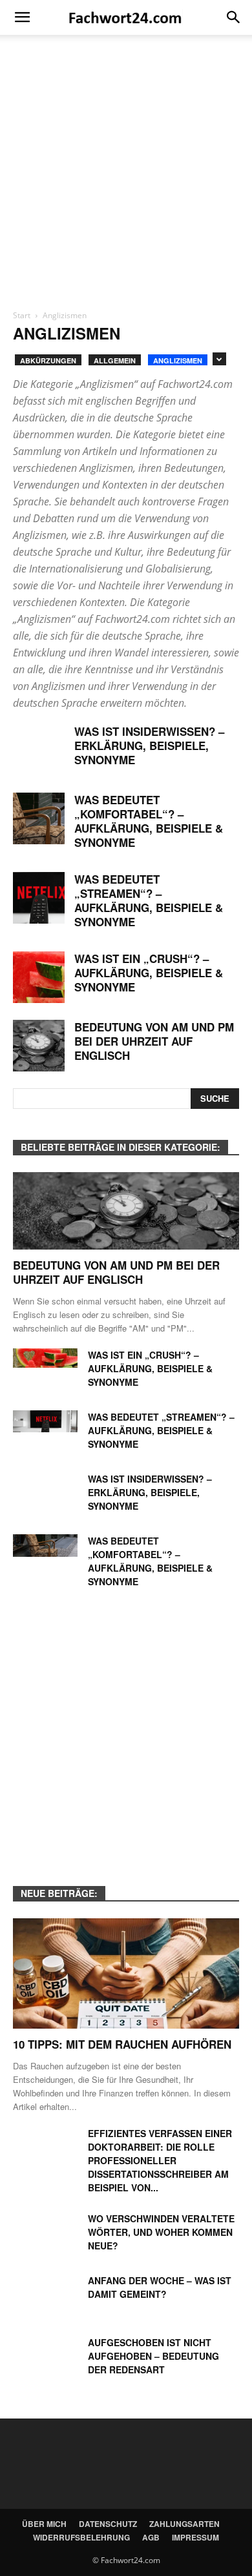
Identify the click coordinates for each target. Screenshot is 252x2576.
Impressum (195, 2537)
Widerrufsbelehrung (81, 2537)
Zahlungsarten (184, 2524)
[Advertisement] (126, 177)
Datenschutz (108, 2524)
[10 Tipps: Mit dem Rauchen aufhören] (126, 1973)
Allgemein (115, 360)
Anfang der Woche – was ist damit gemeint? (160, 2287)
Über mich (44, 2524)
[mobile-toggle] (22, 17)
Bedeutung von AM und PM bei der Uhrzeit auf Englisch (154, 1041)
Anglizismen (178, 360)
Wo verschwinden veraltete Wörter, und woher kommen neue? (161, 2232)
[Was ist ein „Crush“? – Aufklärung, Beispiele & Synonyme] (39, 977)
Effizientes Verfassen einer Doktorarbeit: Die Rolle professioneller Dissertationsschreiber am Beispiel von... (160, 2160)
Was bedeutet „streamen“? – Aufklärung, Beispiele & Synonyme (149, 900)
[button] (234, 17)
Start (22, 315)
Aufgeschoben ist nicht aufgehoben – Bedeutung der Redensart (153, 2356)
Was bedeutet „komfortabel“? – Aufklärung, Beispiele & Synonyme (149, 821)
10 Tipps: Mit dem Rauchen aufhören (122, 2044)
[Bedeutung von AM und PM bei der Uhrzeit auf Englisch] (39, 1046)
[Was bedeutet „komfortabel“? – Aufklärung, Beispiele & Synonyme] (39, 818)
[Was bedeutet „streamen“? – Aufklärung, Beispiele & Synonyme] (39, 898)
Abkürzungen (48, 360)
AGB (151, 2537)
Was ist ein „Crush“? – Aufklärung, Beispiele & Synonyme (149, 973)
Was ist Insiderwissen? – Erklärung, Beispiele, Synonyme (149, 745)
